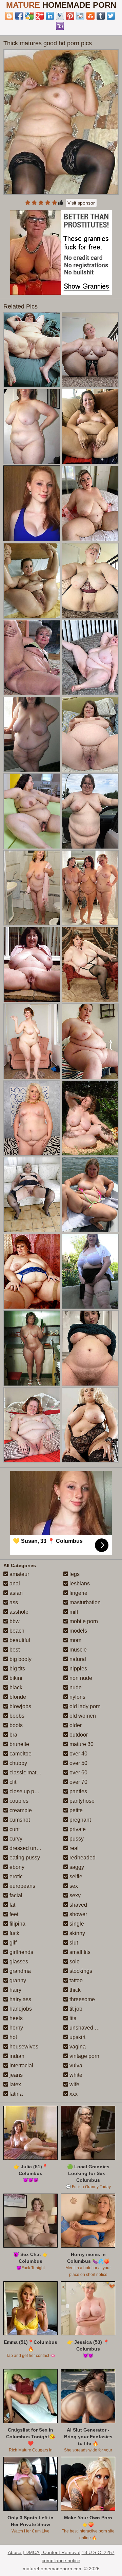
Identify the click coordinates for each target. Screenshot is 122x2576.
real (73, 1848)
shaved (78, 1905)
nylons (77, 1697)
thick (74, 1990)
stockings (80, 1971)
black (15, 1687)
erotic (15, 1876)
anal (14, 1584)
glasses (18, 1962)
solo (74, 1962)
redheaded (82, 1858)
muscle (77, 1650)
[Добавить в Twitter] (111, 16)
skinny (77, 1933)
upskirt (77, 2037)
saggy (76, 1867)
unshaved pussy (88, 2028)
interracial (21, 2065)
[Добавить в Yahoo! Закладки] (60, 26)
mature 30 (81, 1744)
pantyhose (81, 1801)
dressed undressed (32, 1848)
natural (77, 1659)
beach (16, 1631)
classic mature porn (32, 1773)
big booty (20, 1659)
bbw (14, 1621)
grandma (19, 1971)
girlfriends (21, 1952)
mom (75, 1640)
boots (15, 1725)
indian (16, 2056)
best (14, 1650)
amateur (19, 1574)
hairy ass (20, 1999)
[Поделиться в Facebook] (19, 16)
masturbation (84, 1602)
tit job (75, 2009)
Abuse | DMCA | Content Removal (44, 2552)
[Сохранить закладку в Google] (29, 16)
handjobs (20, 2009)
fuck (14, 1933)
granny (17, 1980)
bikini (15, 1678)
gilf (12, 1943)
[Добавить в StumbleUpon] (90, 16)
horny (16, 2028)
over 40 (78, 1754)
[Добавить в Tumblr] (101, 16)
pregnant (79, 1820)
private (77, 1829)
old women (82, 1716)
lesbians (79, 1584)
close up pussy (27, 1791)
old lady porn (84, 1706)
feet (13, 1914)
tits (72, 2018)
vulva (75, 2065)
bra (13, 1735)
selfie (75, 1876)
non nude (80, 1678)
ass (13, 1602)
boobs (16, 1716)
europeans (22, 1886)
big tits (17, 1669)
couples (18, 1801)
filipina (17, 1924)
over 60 (78, 1773)
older (75, 1725)
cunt (14, 1829)
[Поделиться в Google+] (40, 16)
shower (78, 1914)
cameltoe (20, 1754)
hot (13, 2037)
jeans (15, 2075)
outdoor (78, 1735)
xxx (73, 2094)
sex (73, 1886)
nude (75, 1687)
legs (74, 1574)
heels (15, 2018)
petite (75, 1810)
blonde (17, 1697)
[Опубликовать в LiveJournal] (60, 16)
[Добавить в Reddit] (80, 16)
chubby (18, 1763)
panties (78, 1791)
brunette (19, 1744)
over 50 (78, 1763)
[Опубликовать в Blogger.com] (9, 16)
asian (15, 1593)
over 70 (78, 1782)
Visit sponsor (81, 203)
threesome (82, 1999)
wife (74, 2084)
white (75, 2075)
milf (73, 1612)
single (76, 1924)
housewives (23, 2047)
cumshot (19, 1820)
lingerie (78, 1593)
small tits (79, 1952)
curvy (15, 1839)
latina (15, 2094)
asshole (18, 1612)
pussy (76, 1839)
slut (73, 1943)
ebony (16, 1867)
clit (12, 1782)
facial (15, 1895)
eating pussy (24, 1858)
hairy (15, 1990)
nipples (78, 1669)
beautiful (19, 1640)
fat (12, 1905)
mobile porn (83, 1621)
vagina (77, 2047)
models (78, 1631)
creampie (20, 1810)
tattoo (75, 1980)
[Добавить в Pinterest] (70, 16)
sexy (74, 1895)
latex (15, 2084)
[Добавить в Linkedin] (50, 16)
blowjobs (20, 1706)
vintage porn (84, 2056)
